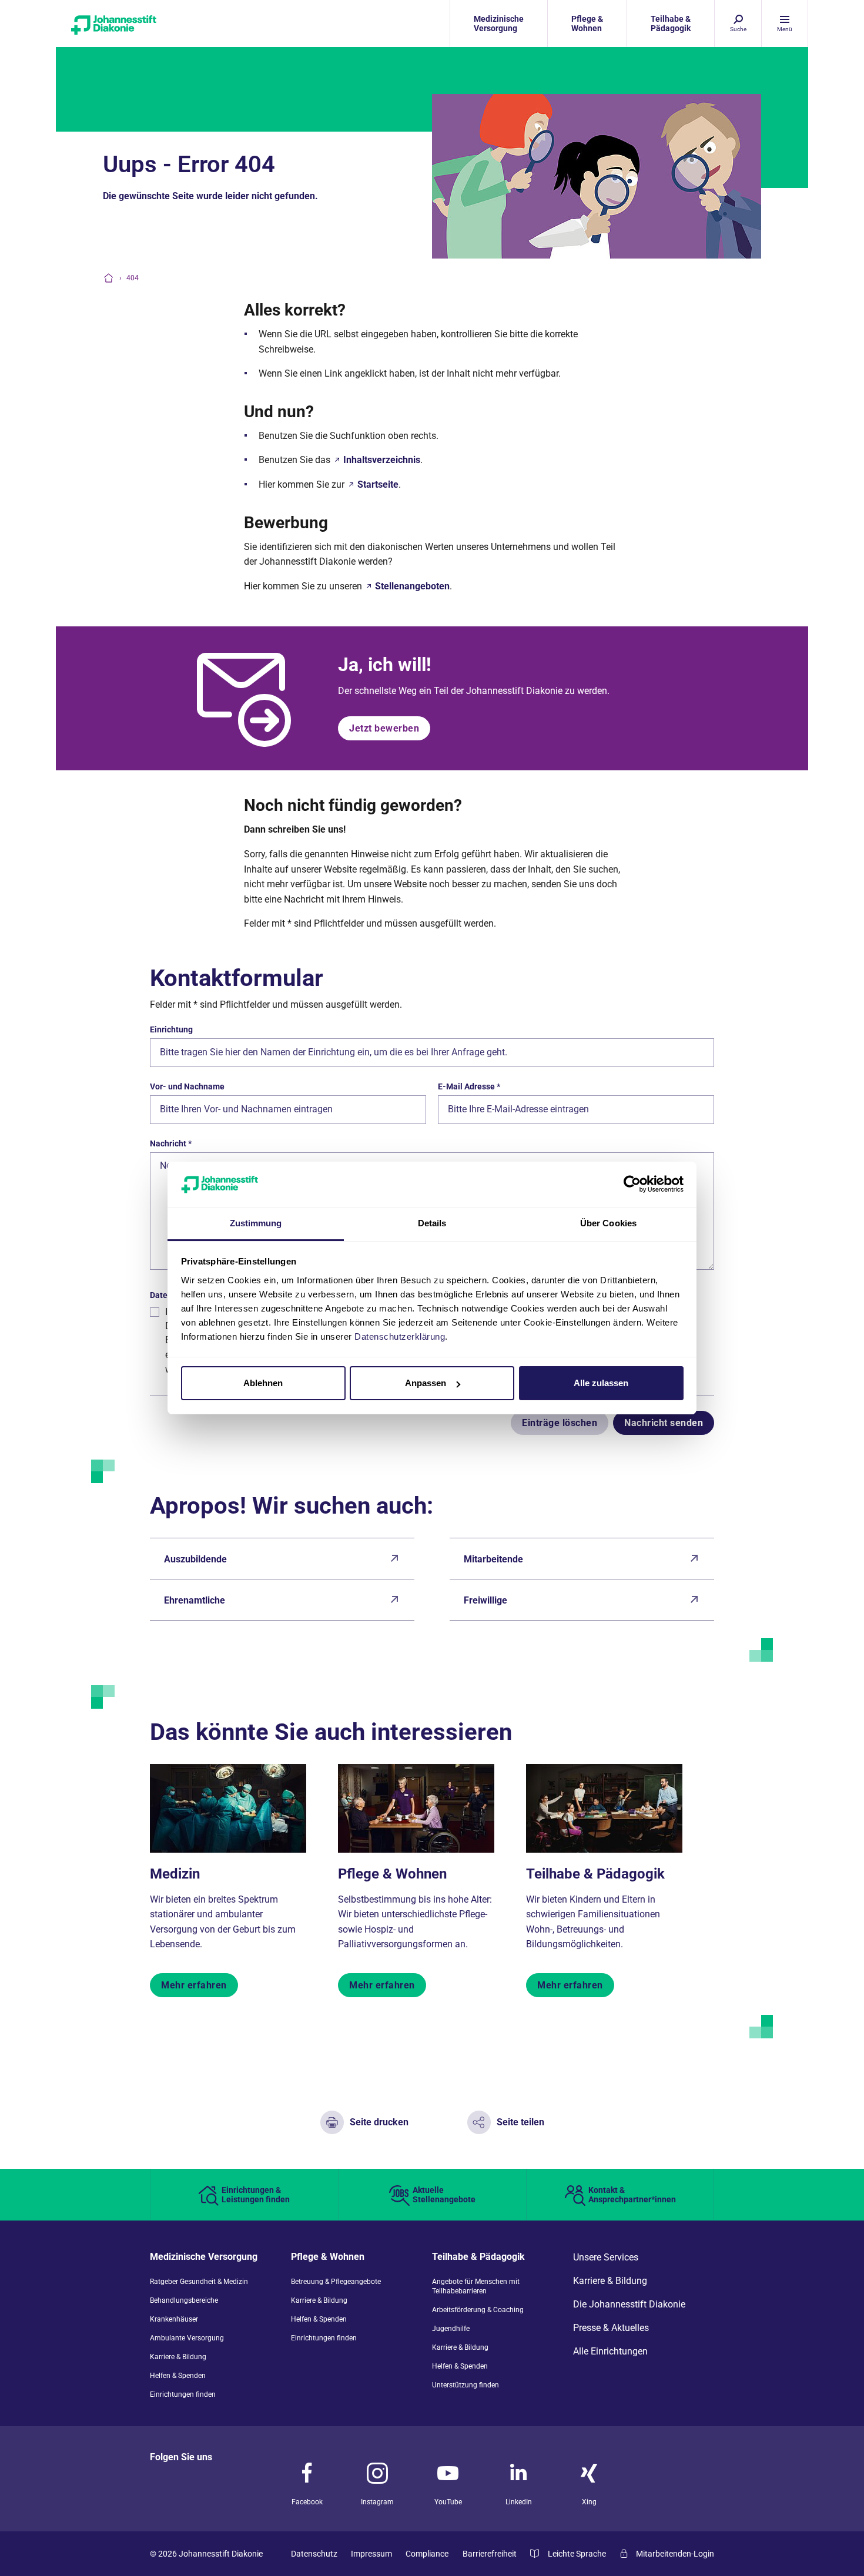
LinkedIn (519, 2502)
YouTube (448, 2502)
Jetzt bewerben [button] (384, 728)
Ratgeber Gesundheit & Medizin (199, 2282)
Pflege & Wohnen (392, 1874)
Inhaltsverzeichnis (382, 460)
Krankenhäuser (174, 2319)
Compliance (427, 2554)
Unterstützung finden (466, 2385)
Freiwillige (485, 1600)
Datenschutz (314, 2554)
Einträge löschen (560, 1423)
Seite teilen (520, 2122)
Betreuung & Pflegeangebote (336, 2282)
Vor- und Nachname (187, 1086)
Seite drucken (379, 2122)
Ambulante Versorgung (187, 2338)
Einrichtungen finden (183, 2394)
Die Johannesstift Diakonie (629, 2305)
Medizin (175, 1874)
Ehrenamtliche (195, 1600)
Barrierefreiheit (490, 2554)
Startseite (378, 484)
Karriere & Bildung (178, 2357)
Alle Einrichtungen (610, 2352)
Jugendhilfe (451, 2329)
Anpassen (426, 1383)
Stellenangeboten (412, 586)
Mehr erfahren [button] (194, 1985)
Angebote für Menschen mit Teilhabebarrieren (476, 2286)
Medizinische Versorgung (204, 2257)
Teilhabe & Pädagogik (595, 1874)
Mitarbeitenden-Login (675, 2554)
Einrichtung (171, 1029)
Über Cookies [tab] (608, 1223)
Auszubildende (195, 1559)
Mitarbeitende (493, 1559)
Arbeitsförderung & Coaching (478, 2310)
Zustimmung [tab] (256, 1223)
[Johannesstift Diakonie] (150, 24)
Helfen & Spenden (178, 2376)
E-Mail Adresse (469, 1086)
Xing (589, 2502)
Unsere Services (606, 2258)
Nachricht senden (664, 1423)
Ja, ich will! (385, 665)
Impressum (371, 2554)
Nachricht (171, 1143)
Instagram (377, 2502)
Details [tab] (432, 1223)
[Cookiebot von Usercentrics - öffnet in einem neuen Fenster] (632, 1184)
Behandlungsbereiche (184, 2300)
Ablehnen (263, 1383)
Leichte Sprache (577, 2554)
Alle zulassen (601, 1383)
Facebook (307, 2502)
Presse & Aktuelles (611, 2328)
